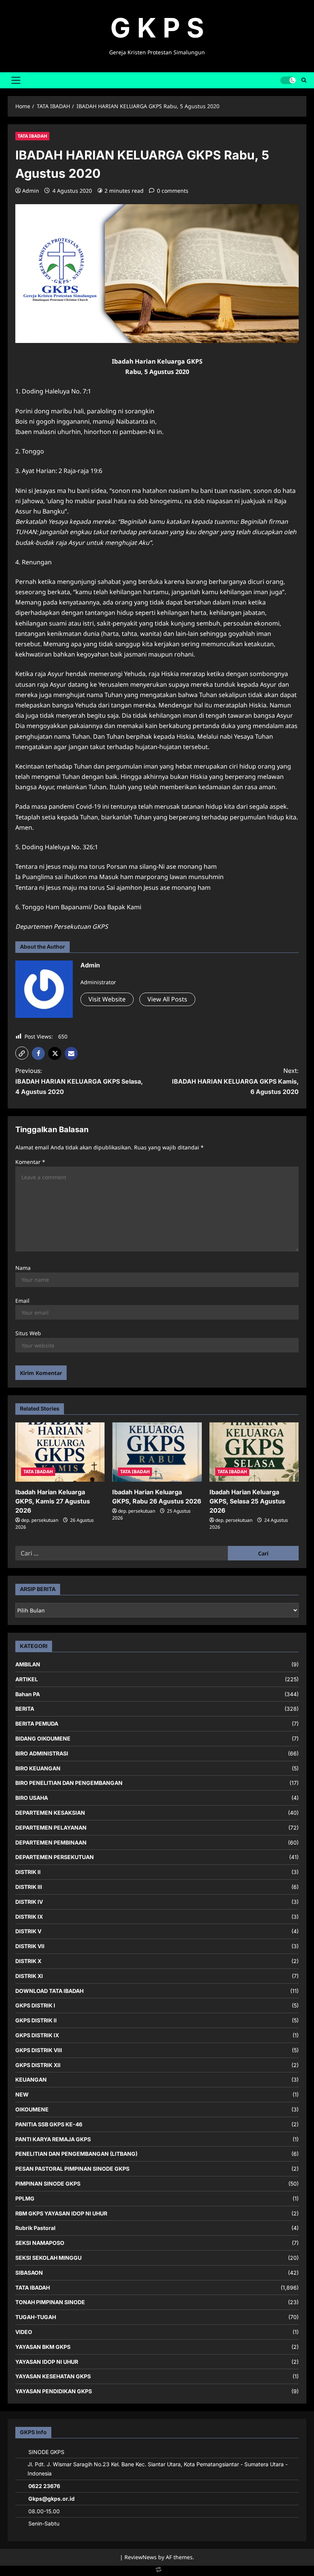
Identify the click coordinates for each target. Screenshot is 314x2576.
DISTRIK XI (29, 1976)
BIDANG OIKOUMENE (43, 1738)
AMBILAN (28, 1664)
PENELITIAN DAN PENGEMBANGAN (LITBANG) (76, 2154)
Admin (31, 191)
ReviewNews (141, 2557)
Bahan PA (28, 1694)
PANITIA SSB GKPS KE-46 (49, 2124)
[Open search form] (304, 80)
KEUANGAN (31, 2079)
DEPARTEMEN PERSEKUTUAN (55, 1857)
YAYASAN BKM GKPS (43, 2347)
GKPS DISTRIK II (36, 2020)
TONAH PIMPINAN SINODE (50, 2302)
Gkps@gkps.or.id (52, 2499)
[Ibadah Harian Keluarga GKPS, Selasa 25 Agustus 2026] (254, 1452)
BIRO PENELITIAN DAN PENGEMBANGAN (69, 1783)
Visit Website (107, 999)
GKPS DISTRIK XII (38, 2065)
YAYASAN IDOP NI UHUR (47, 2362)
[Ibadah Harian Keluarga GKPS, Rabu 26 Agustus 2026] (157, 1452)
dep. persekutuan (40, 1520)
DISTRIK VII (30, 1946)
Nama (23, 1268)
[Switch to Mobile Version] (157, 2571)
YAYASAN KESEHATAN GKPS (53, 2376)
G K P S (157, 28)
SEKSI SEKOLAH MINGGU (48, 2258)
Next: (235, 1081)
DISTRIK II (28, 1872)
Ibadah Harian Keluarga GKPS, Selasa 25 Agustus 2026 (247, 1501)
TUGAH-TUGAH (36, 2317)
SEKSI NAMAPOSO (40, 2243)
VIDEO (24, 2332)
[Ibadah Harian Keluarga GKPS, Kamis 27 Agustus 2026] (60, 1452)
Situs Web (28, 1333)
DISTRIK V (28, 1931)
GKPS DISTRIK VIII (39, 2050)
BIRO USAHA (32, 1798)
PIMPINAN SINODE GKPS (48, 2184)
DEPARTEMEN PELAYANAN (51, 1828)
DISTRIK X (28, 1961)
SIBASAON (29, 2273)
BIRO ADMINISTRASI (42, 1753)
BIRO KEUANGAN (38, 1768)
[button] (16, 80)
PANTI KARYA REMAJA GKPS (53, 2139)
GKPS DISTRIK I (35, 2005)
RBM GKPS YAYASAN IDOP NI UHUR (61, 2213)
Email (22, 1301)
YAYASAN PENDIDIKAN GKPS (54, 2391)
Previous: (79, 1081)
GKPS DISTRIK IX (37, 2035)
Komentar (30, 1162)
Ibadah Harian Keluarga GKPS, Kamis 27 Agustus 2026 (53, 1501)
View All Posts (167, 999)
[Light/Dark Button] (288, 80)
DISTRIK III (29, 1887)
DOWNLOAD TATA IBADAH (49, 1991)
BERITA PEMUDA (37, 1724)
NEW (22, 2094)
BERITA (25, 1709)
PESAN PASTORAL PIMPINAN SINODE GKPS (72, 2169)
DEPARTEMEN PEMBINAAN (51, 1842)
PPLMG (25, 2198)
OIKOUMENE (32, 2109)
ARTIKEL (27, 1679)
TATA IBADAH (32, 136)
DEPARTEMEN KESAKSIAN (50, 1813)
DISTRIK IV (29, 1902)
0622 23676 (44, 2486)
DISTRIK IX (29, 1917)
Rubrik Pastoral (35, 2228)
